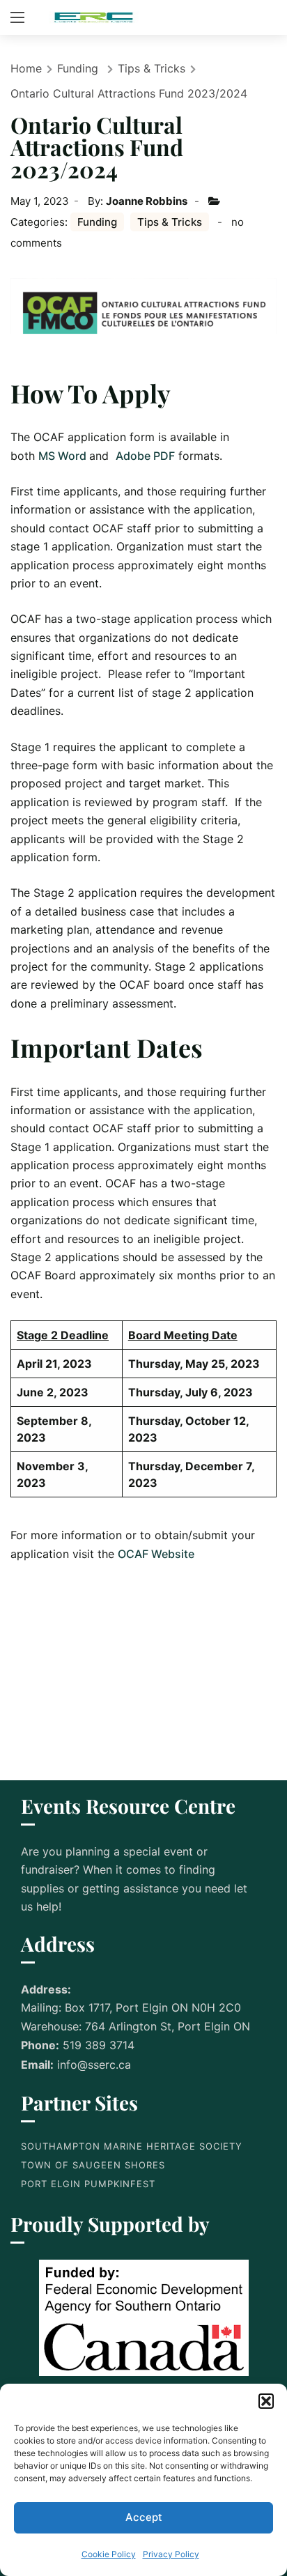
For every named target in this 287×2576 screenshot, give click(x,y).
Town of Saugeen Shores (93, 2165)
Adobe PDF (145, 456)
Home (26, 68)
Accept (144, 2517)
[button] (266, 2401)
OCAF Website (156, 1554)
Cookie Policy (109, 2554)
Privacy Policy (171, 2554)
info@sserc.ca (94, 2065)
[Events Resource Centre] (94, 17)
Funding (78, 68)
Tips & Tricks (152, 68)
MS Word (64, 456)
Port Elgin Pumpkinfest (88, 2184)
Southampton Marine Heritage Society (132, 2146)
